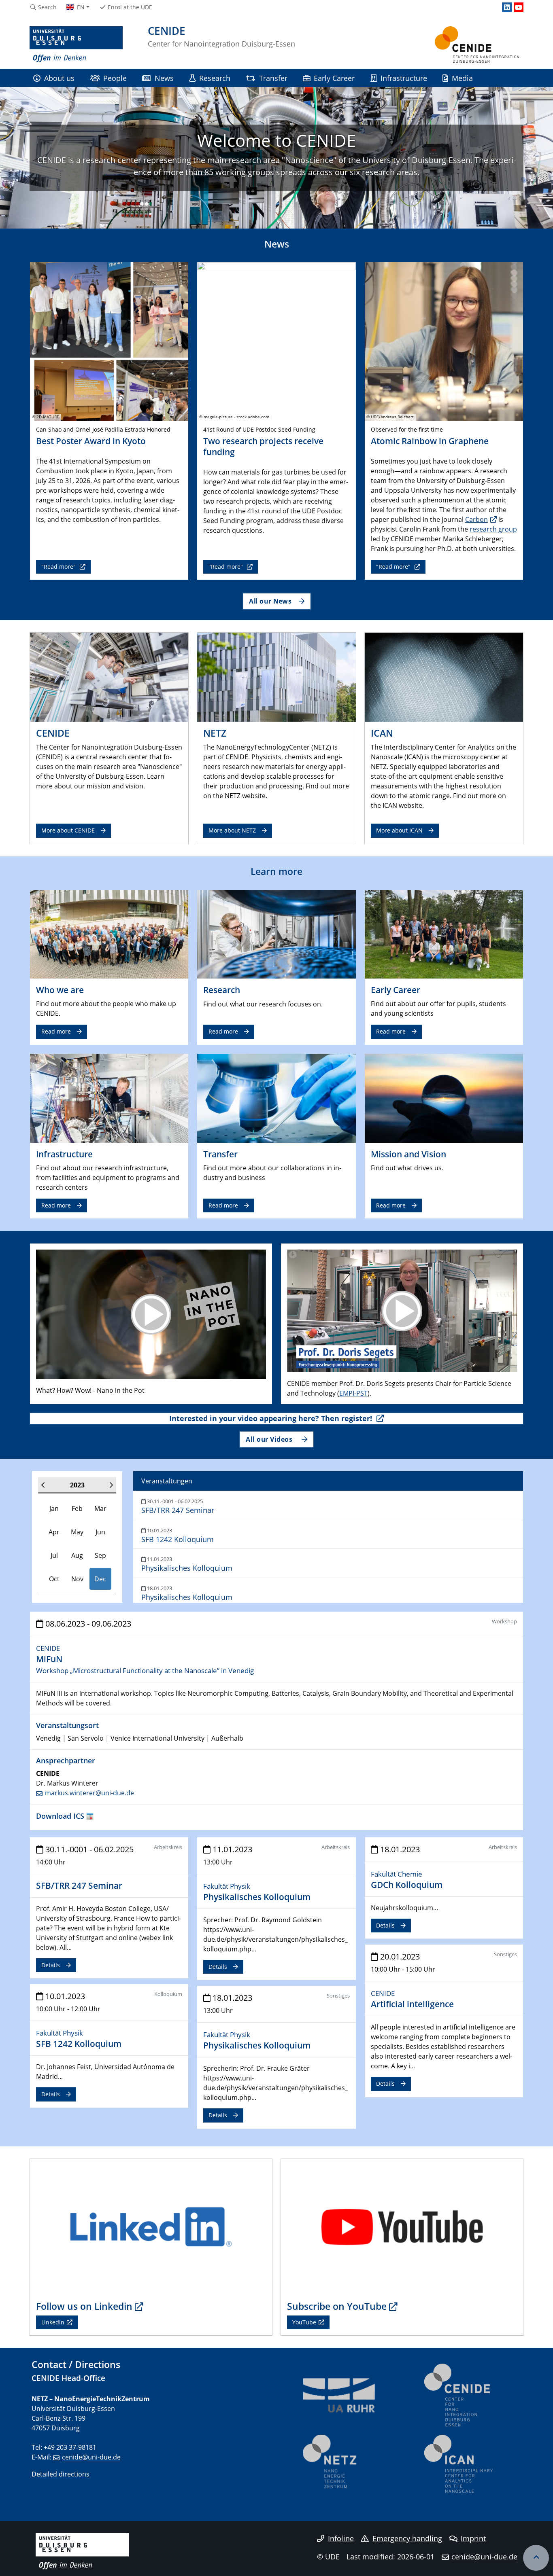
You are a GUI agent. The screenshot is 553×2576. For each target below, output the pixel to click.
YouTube (304, 2322)
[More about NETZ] (276, 677)
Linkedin (53, 2322)
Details (51, 1965)
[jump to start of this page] (536, 2558)
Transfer (273, 78)
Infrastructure (404, 78)
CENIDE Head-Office (68, 2378)
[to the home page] (76, 44)
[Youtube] (519, 7)
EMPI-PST (353, 1393)
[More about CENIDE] (109, 677)
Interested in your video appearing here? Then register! (272, 1418)
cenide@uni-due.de (91, 2457)
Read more (56, 1031)
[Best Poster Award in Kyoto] (109, 341)
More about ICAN (399, 830)
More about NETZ (232, 830)
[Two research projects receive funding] (276, 341)
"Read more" (59, 567)
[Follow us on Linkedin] (151, 2226)
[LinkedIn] (507, 7)
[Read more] (109, 934)
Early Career (334, 78)
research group (493, 529)
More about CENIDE (68, 830)
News (164, 78)
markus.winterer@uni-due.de (89, 1793)
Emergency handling (407, 2538)
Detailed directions (61, 2474)
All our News (270, 601)
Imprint (473, 2538)
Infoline (341, 2538)
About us (59, 78)
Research (215, 78)
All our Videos (270, 1439)
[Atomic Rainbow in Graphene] (444, 341)
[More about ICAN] (444, 677)
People (115, 78)
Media (462, 78)
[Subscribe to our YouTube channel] (402, 2226)
